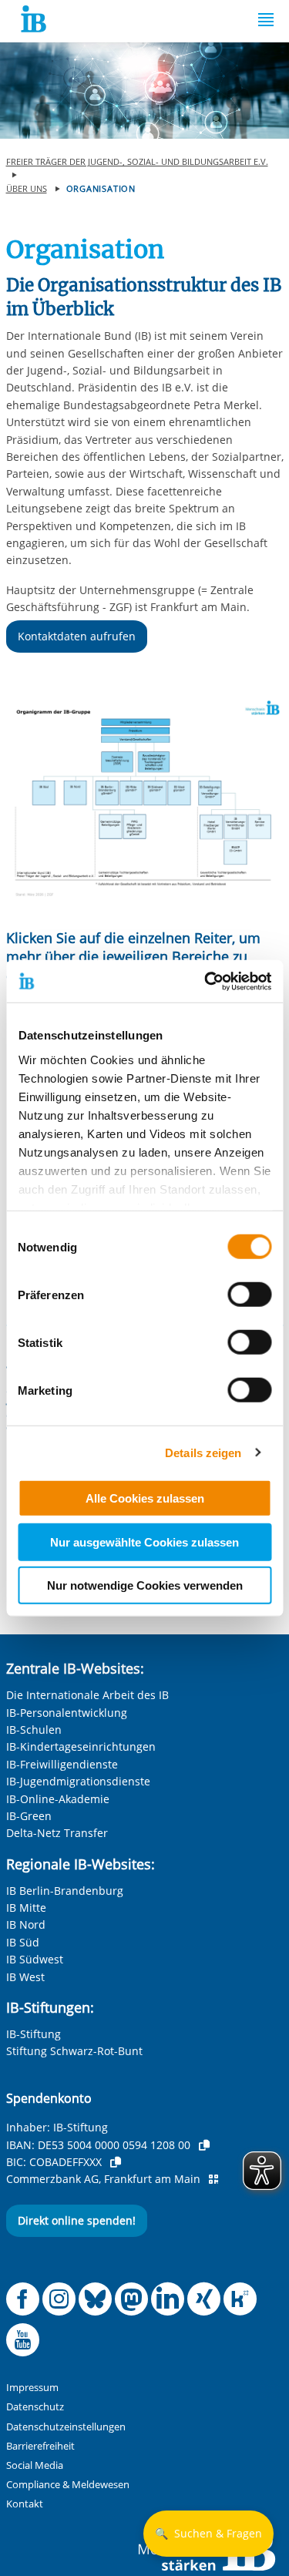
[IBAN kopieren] (204, 2145)
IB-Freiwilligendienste (62, 1764)
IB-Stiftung (34, 2034)
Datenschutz (35, 2407)
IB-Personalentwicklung (67, 1713)
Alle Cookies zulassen (145, 1498)
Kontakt (25, 2504)
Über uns (27, 188)
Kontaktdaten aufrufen (77, 636)
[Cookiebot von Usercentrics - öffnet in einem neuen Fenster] (206, 981)
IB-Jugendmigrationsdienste (78, 1781)
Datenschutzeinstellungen (66, 2427)
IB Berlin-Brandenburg (65, 1891)
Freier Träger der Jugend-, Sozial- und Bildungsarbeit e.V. (137, 161)
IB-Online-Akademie (58, 1799)
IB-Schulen (34, 1730)
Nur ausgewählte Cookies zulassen (144, 1542)
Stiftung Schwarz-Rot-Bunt (74, 2051)
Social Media (35, 2465)
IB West (25, 1977)
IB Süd (23, 1942)
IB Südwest (35, 1959)
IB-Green (29, 1816)
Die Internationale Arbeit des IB (87, 1695)
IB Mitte (26, 1908)
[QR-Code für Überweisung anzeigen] (213, 2179)
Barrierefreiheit (40, 2446)
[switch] (249, 1295)
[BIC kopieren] (116, 2162)
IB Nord (26, 1924)
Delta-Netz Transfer (57, 1833)
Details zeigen (203, 1452)
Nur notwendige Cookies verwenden (145, 1585)
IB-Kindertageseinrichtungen (81, 1746)
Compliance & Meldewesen (68, 2485)
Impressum (32, 2388)
